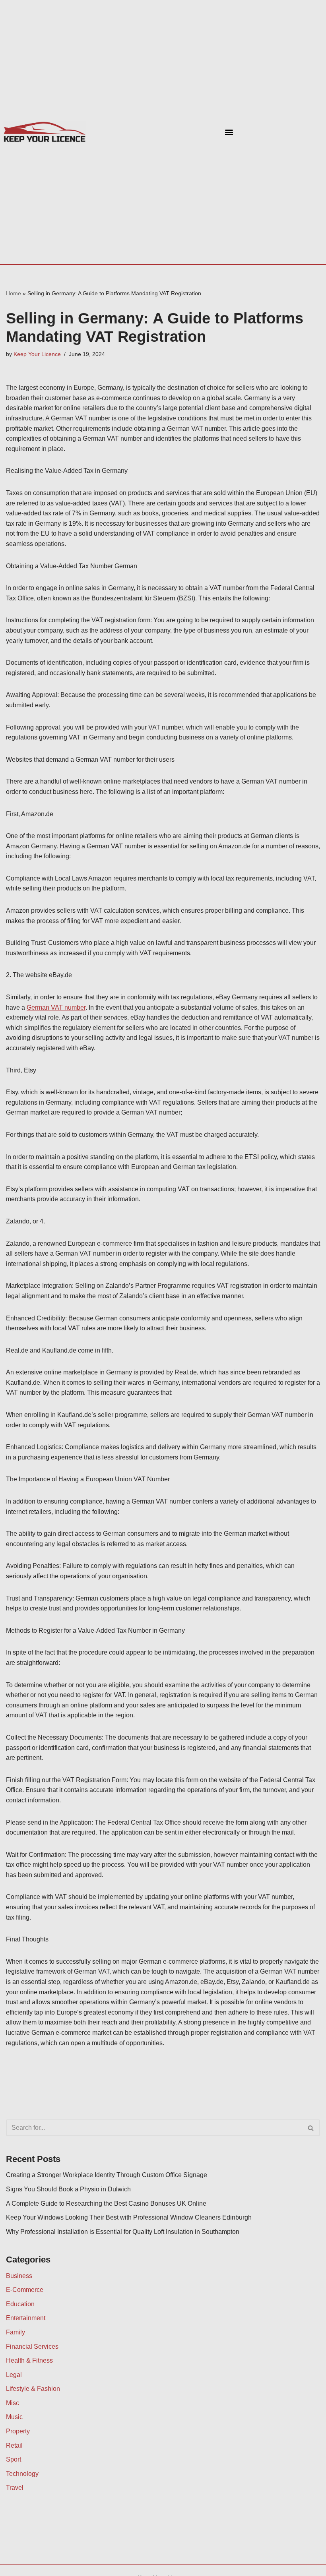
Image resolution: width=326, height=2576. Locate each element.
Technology (22, 2474)
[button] (229, 132)
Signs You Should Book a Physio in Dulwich (68, 2189)
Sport (14, 2459)
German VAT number (56, 1007)
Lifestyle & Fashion (33, 2389)
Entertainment (26, 2318)
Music (14, 2417)
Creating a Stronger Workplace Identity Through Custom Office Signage (107, 2175)
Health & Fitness (29, 2360)
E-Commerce (25, 2290)
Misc (13, 2403)
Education (20, 2304)
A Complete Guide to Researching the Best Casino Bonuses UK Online (106, 2203)
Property (18, 2431)
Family (16, 2332)
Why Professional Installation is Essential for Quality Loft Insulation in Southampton (123, 2232)
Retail (14, 2445)
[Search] (311, 2128)
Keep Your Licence (37, 354)
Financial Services (32, 2347)
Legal (14, 2375)
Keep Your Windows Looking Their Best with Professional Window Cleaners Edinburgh (129, 2217)
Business (19, 2276)
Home (14, 293)
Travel (15, 2488)
